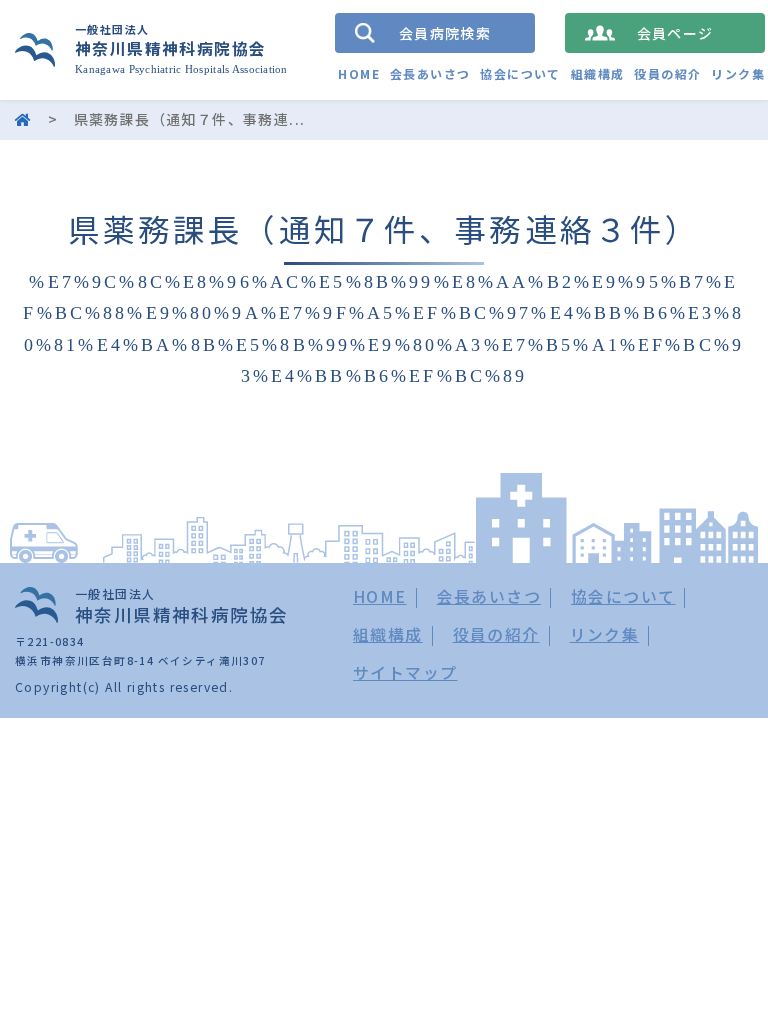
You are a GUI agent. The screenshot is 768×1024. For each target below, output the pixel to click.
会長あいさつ (430, 73)
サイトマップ (405, 672)
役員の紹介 (667, 73)
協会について (520, 73)
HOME (359, 73)
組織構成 (598, 73)
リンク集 (738, 73)
